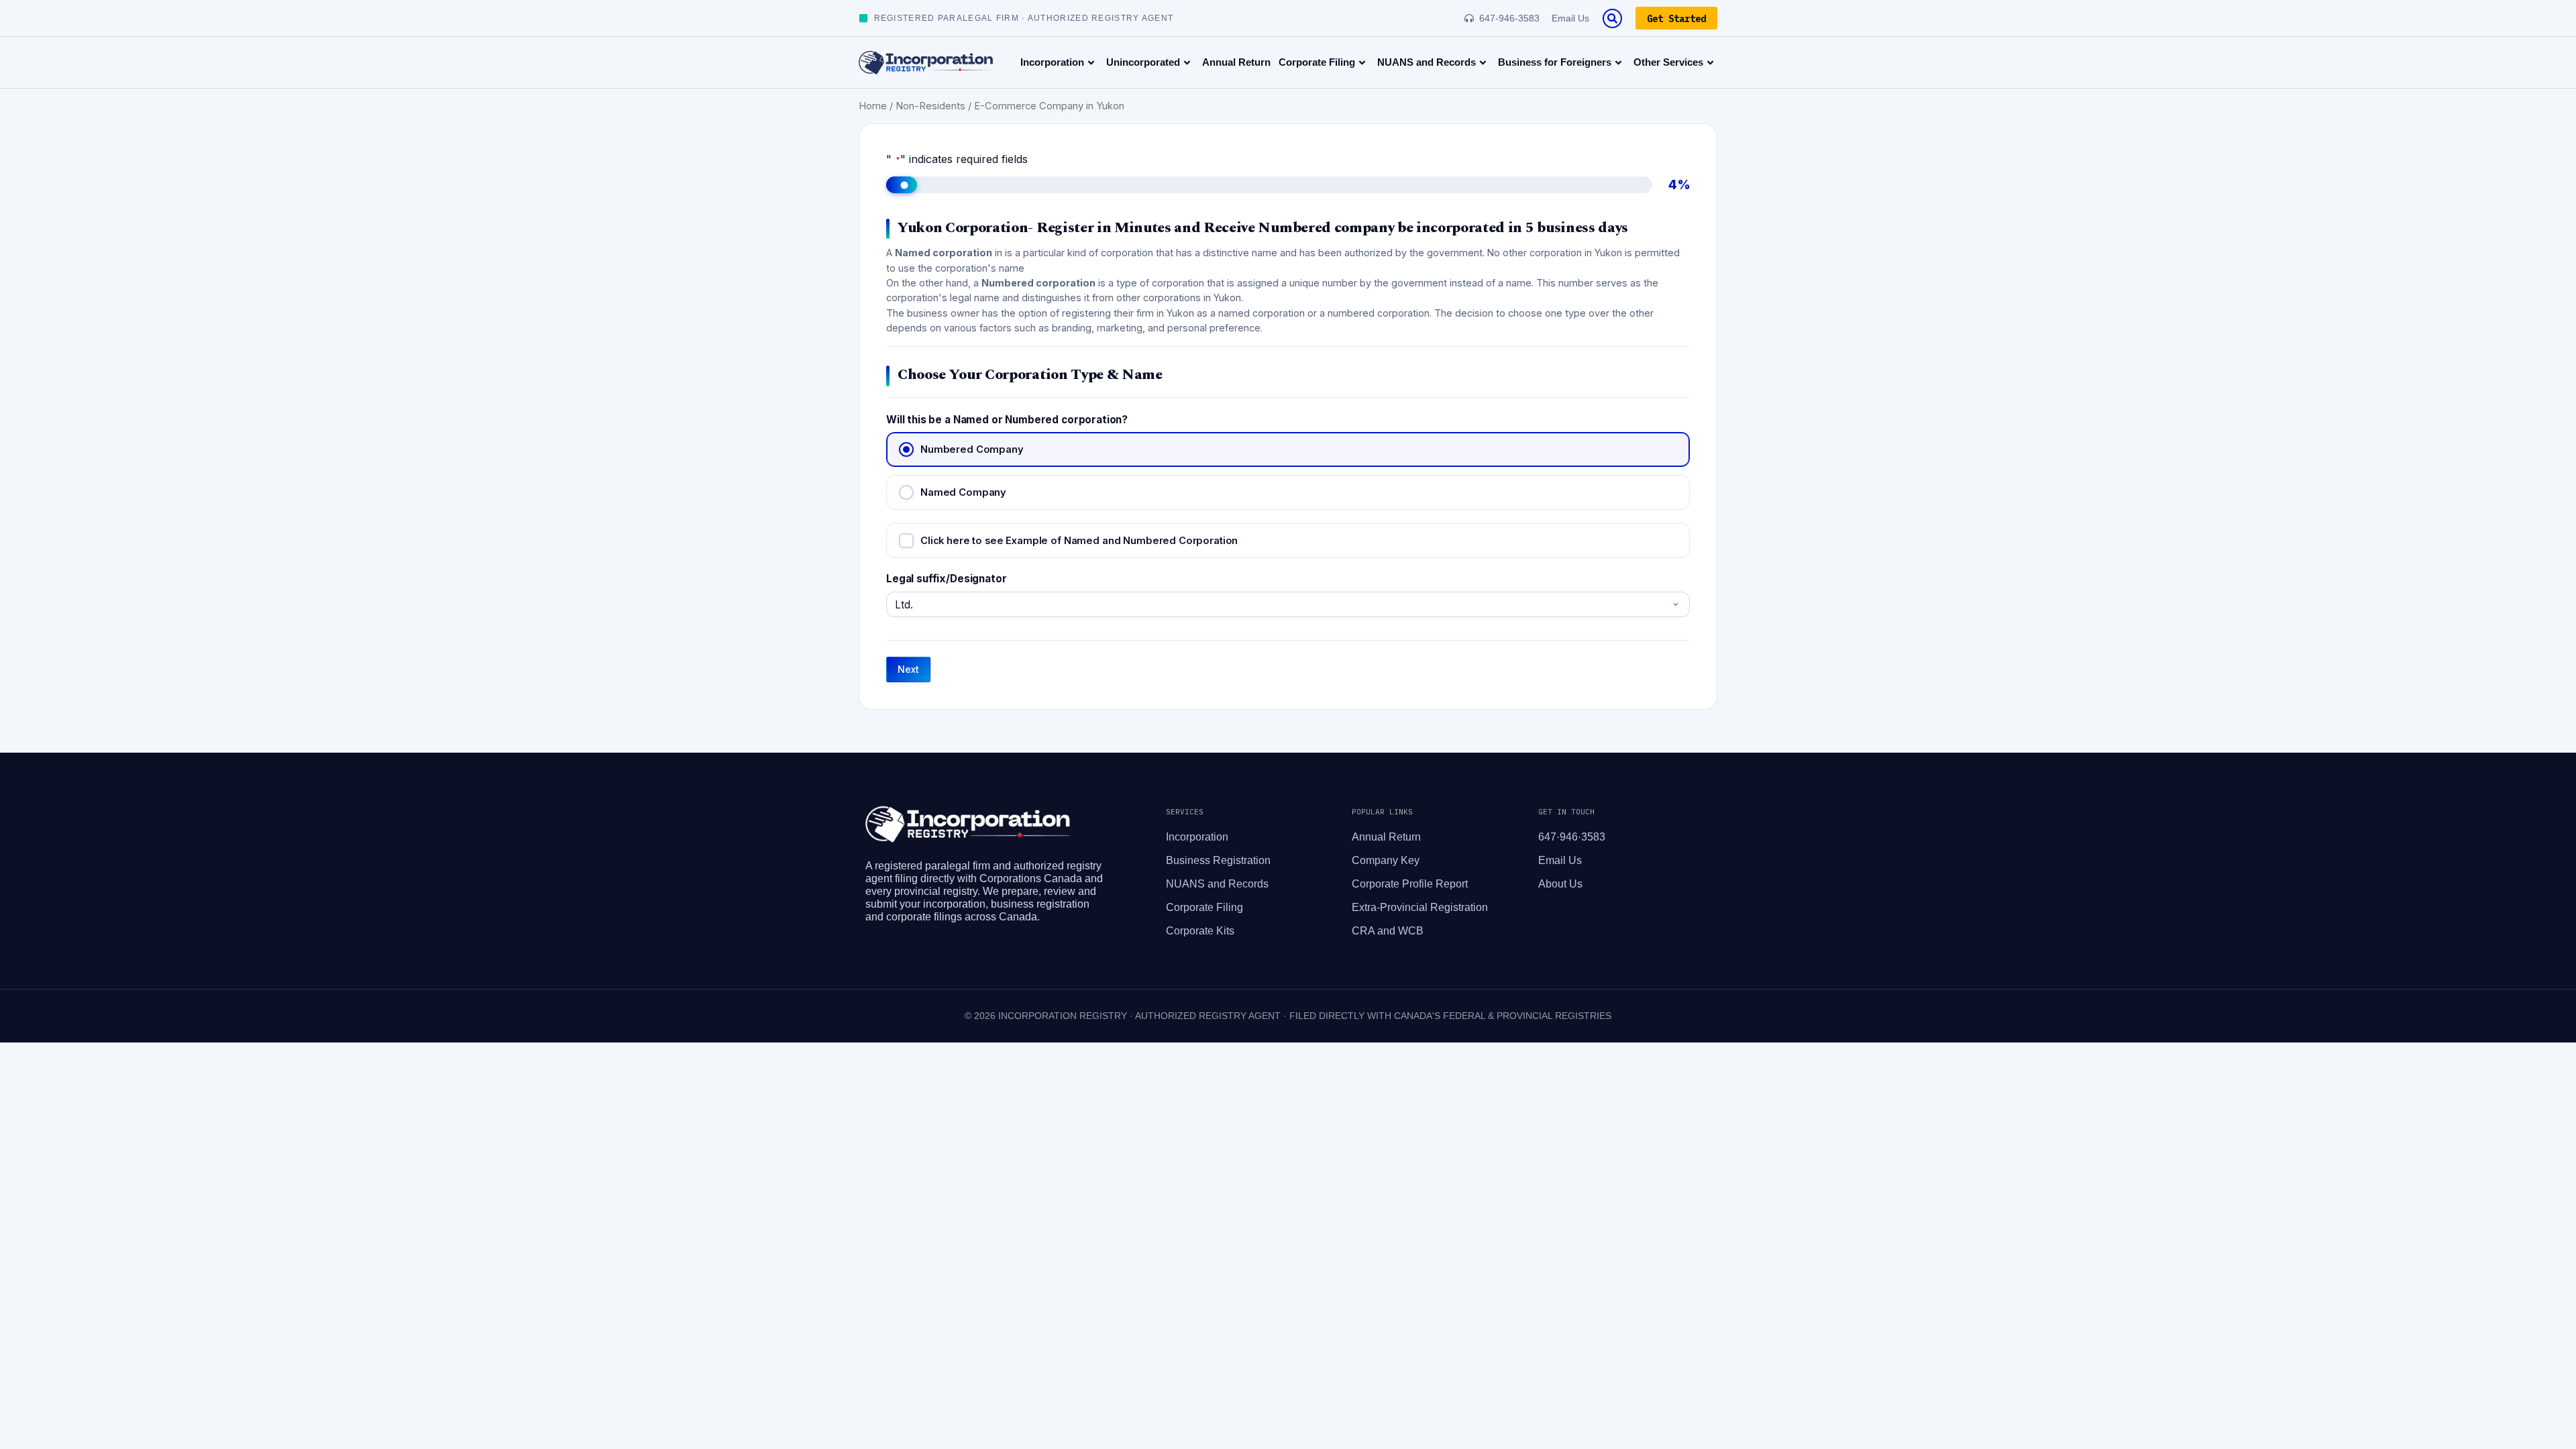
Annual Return (1236, 62)
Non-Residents (930, 106)
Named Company (963, 492)
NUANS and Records (1427, 62)
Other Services (1668, 62)
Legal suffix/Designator (947, 579)
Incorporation (1052, 62)
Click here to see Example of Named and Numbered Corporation (1079, 541)
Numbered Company (972, 449)
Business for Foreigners (1555, 62)
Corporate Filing (1317, 62)
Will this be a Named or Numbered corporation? (1007, 420)
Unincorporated (1143, 62)
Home (873, 106)
